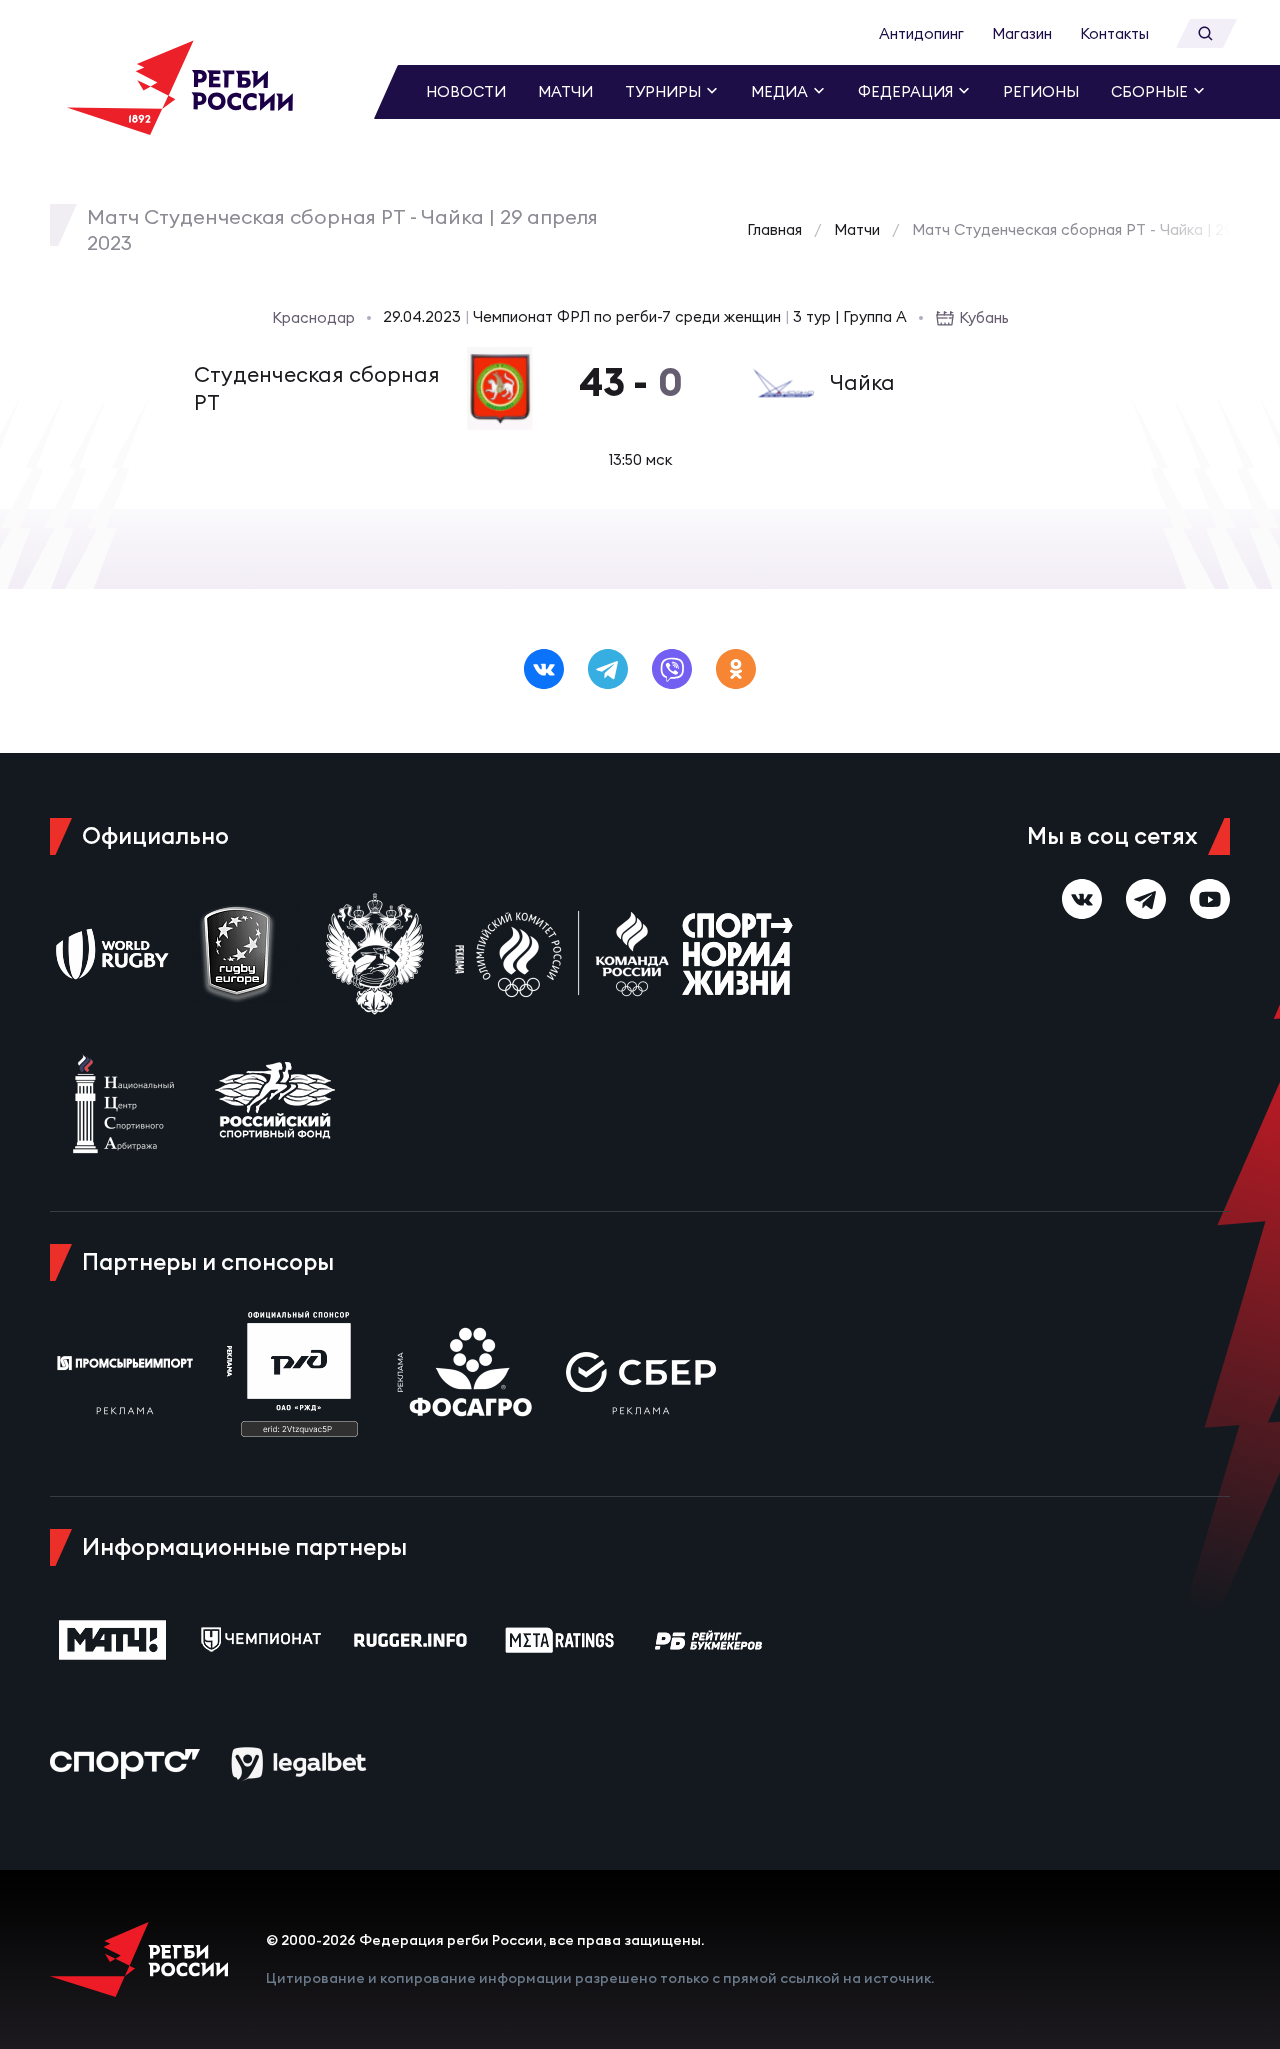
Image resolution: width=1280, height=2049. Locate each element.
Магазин (1022, 33)
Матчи (565, 91)
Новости (466, 91)
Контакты (1114, 33)
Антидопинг (921, 33)
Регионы (1041, 91)
